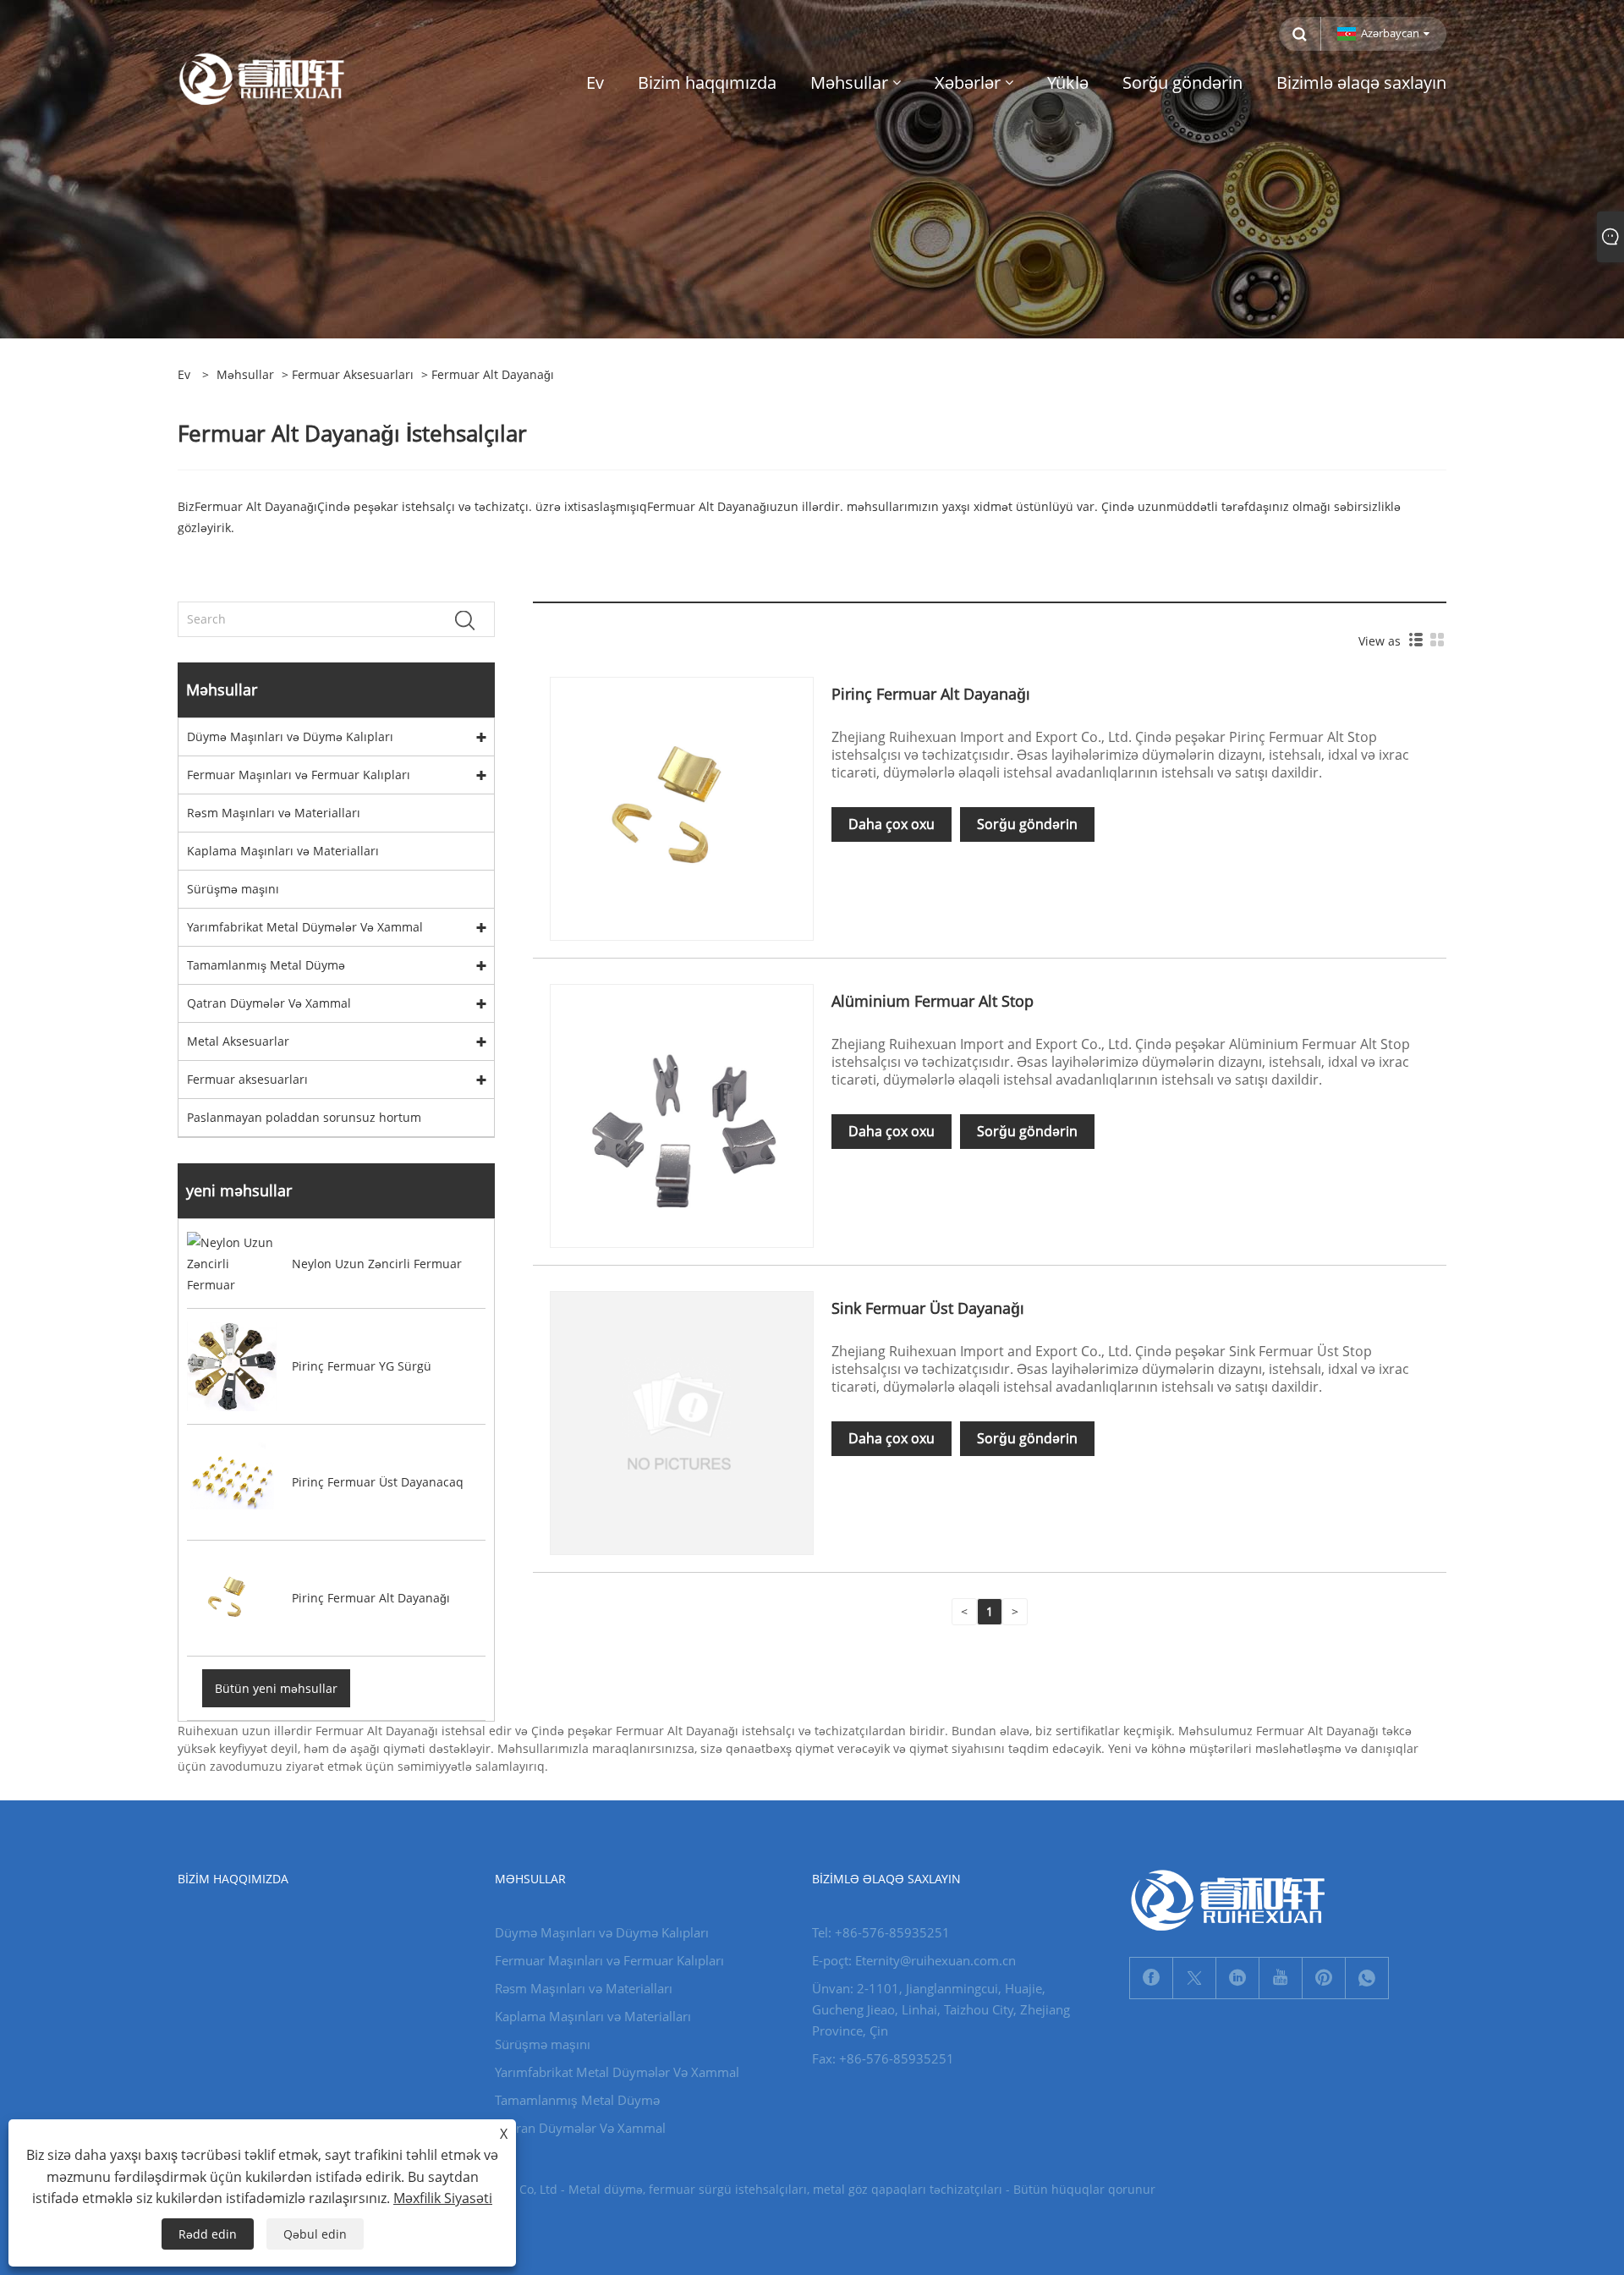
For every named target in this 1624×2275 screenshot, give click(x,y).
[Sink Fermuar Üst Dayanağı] (682, 1422)
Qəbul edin (315, 2234)
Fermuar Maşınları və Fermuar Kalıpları (299, 775)
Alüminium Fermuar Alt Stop (933, 1001)
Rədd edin (208, 2234)
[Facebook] (1151, 1978)
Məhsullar (245, 374)
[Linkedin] (1237, 1978)
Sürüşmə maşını (233, 889)
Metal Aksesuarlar (238, 1041)
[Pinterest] (1324, 1978)
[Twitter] (1194, 1978)
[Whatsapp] (1367, 1978)
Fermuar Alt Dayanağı (256, 506)
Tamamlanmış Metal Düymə (266, 965)
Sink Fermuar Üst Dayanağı (928, 1308)
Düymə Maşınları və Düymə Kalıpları (290, 736)
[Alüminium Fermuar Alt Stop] (682, 1115)
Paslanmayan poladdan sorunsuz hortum (304, 1117)
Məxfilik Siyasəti (443, 2198)
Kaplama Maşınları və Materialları (283, 851)
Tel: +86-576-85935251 (881, 1932)
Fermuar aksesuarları (353, 374)
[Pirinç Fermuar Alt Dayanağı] (682, 808)
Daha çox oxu (892, 824)
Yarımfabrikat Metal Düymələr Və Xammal (305, 927)
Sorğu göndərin (1027, 824)
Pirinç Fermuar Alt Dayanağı (931, 694)
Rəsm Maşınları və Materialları (274, 813)
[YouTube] (1281, 1978)
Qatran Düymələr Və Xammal (269, 1003)
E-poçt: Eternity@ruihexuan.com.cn (914, 1960)
